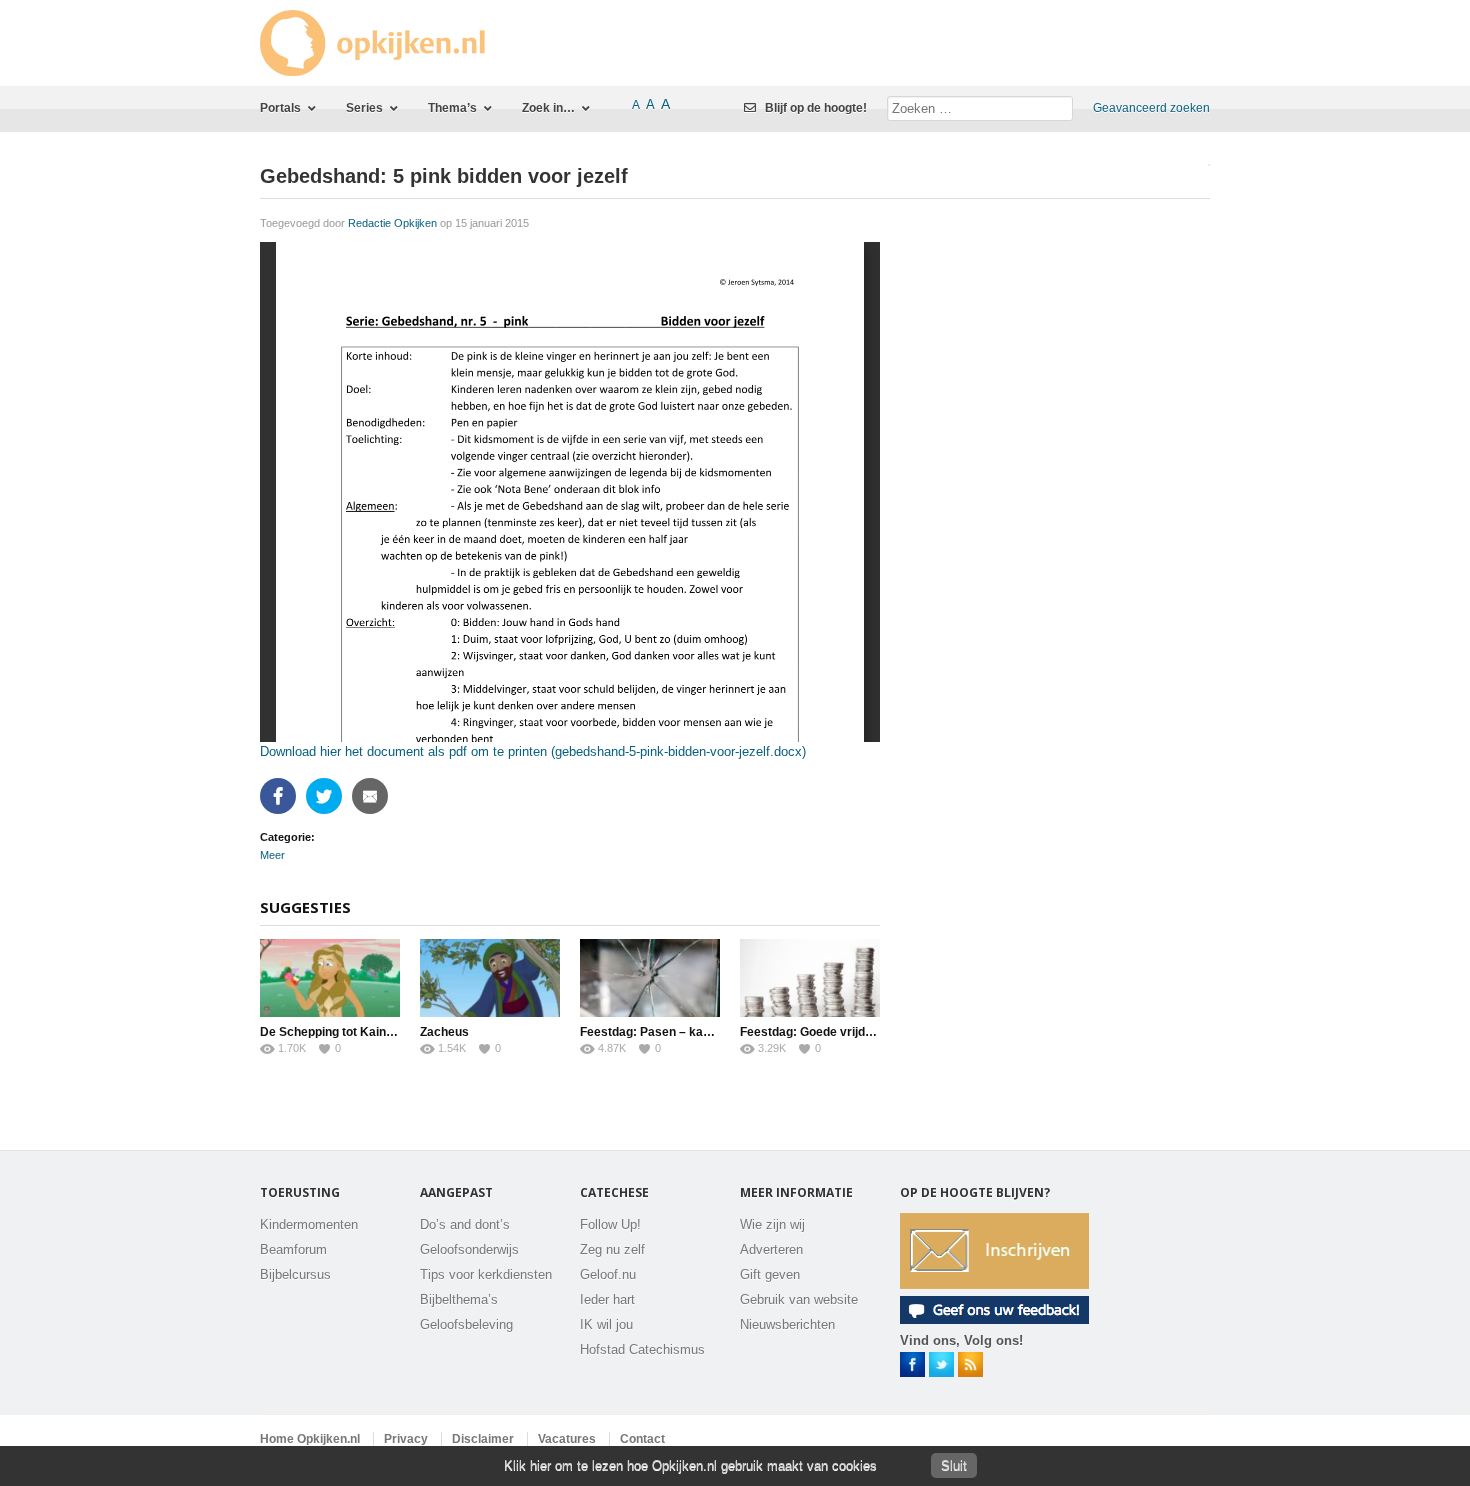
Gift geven (770, 1274)
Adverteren (771, 1249)
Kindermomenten (309, 1224)
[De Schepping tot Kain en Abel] (330, 978)
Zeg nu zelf (612, 1249)
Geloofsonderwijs (469, 1249)
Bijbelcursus (295, 1274)
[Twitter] (326, 796)
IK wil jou (606, 1324)
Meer (272, 855)
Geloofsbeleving (466, 1324)
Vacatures (567, 1439)
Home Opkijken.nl (310, 1439)
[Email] (372, 796)
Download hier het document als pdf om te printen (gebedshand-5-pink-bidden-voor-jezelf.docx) (533, 751)
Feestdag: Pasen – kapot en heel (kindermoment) (719, 1032)
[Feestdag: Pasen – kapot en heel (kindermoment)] (650, 978)
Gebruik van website (799, 1299)
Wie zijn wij (772, 1224)
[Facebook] (280, 796)
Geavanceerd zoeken (1151, 108)
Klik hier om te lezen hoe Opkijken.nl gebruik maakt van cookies (690, 1465)
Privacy (406, 1439)
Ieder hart (607, 1299)
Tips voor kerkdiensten (486, 1274)
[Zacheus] (490, 978)
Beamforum (293, 1249)
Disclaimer (483, 1439)
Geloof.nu (608, 1274)
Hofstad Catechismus (642, 1349)
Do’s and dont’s (465, 1224)
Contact (642, 1439)
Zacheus (444, 1032)
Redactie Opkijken (392, 223)
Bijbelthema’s (459, 1299)
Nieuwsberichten (787, 1324)
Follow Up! (610, 1224)
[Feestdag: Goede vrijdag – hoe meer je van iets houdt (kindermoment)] (810, 978)
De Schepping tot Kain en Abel (346, 1032)
